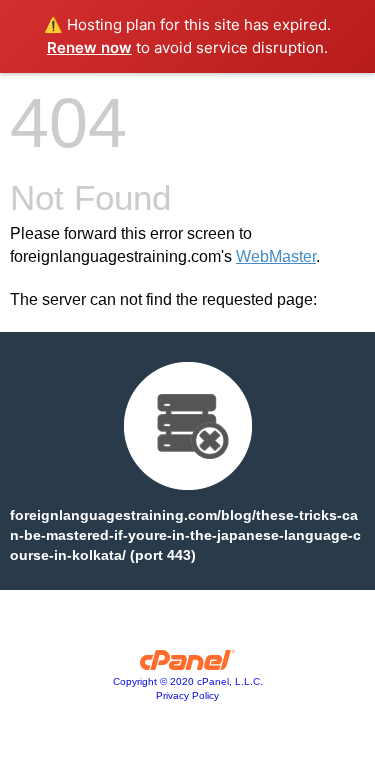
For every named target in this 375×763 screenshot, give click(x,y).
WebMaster (276, 256)
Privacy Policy (187, 695)
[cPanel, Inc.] (187, 665)
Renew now (89, 47)
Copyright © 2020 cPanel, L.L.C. (188, 681)
